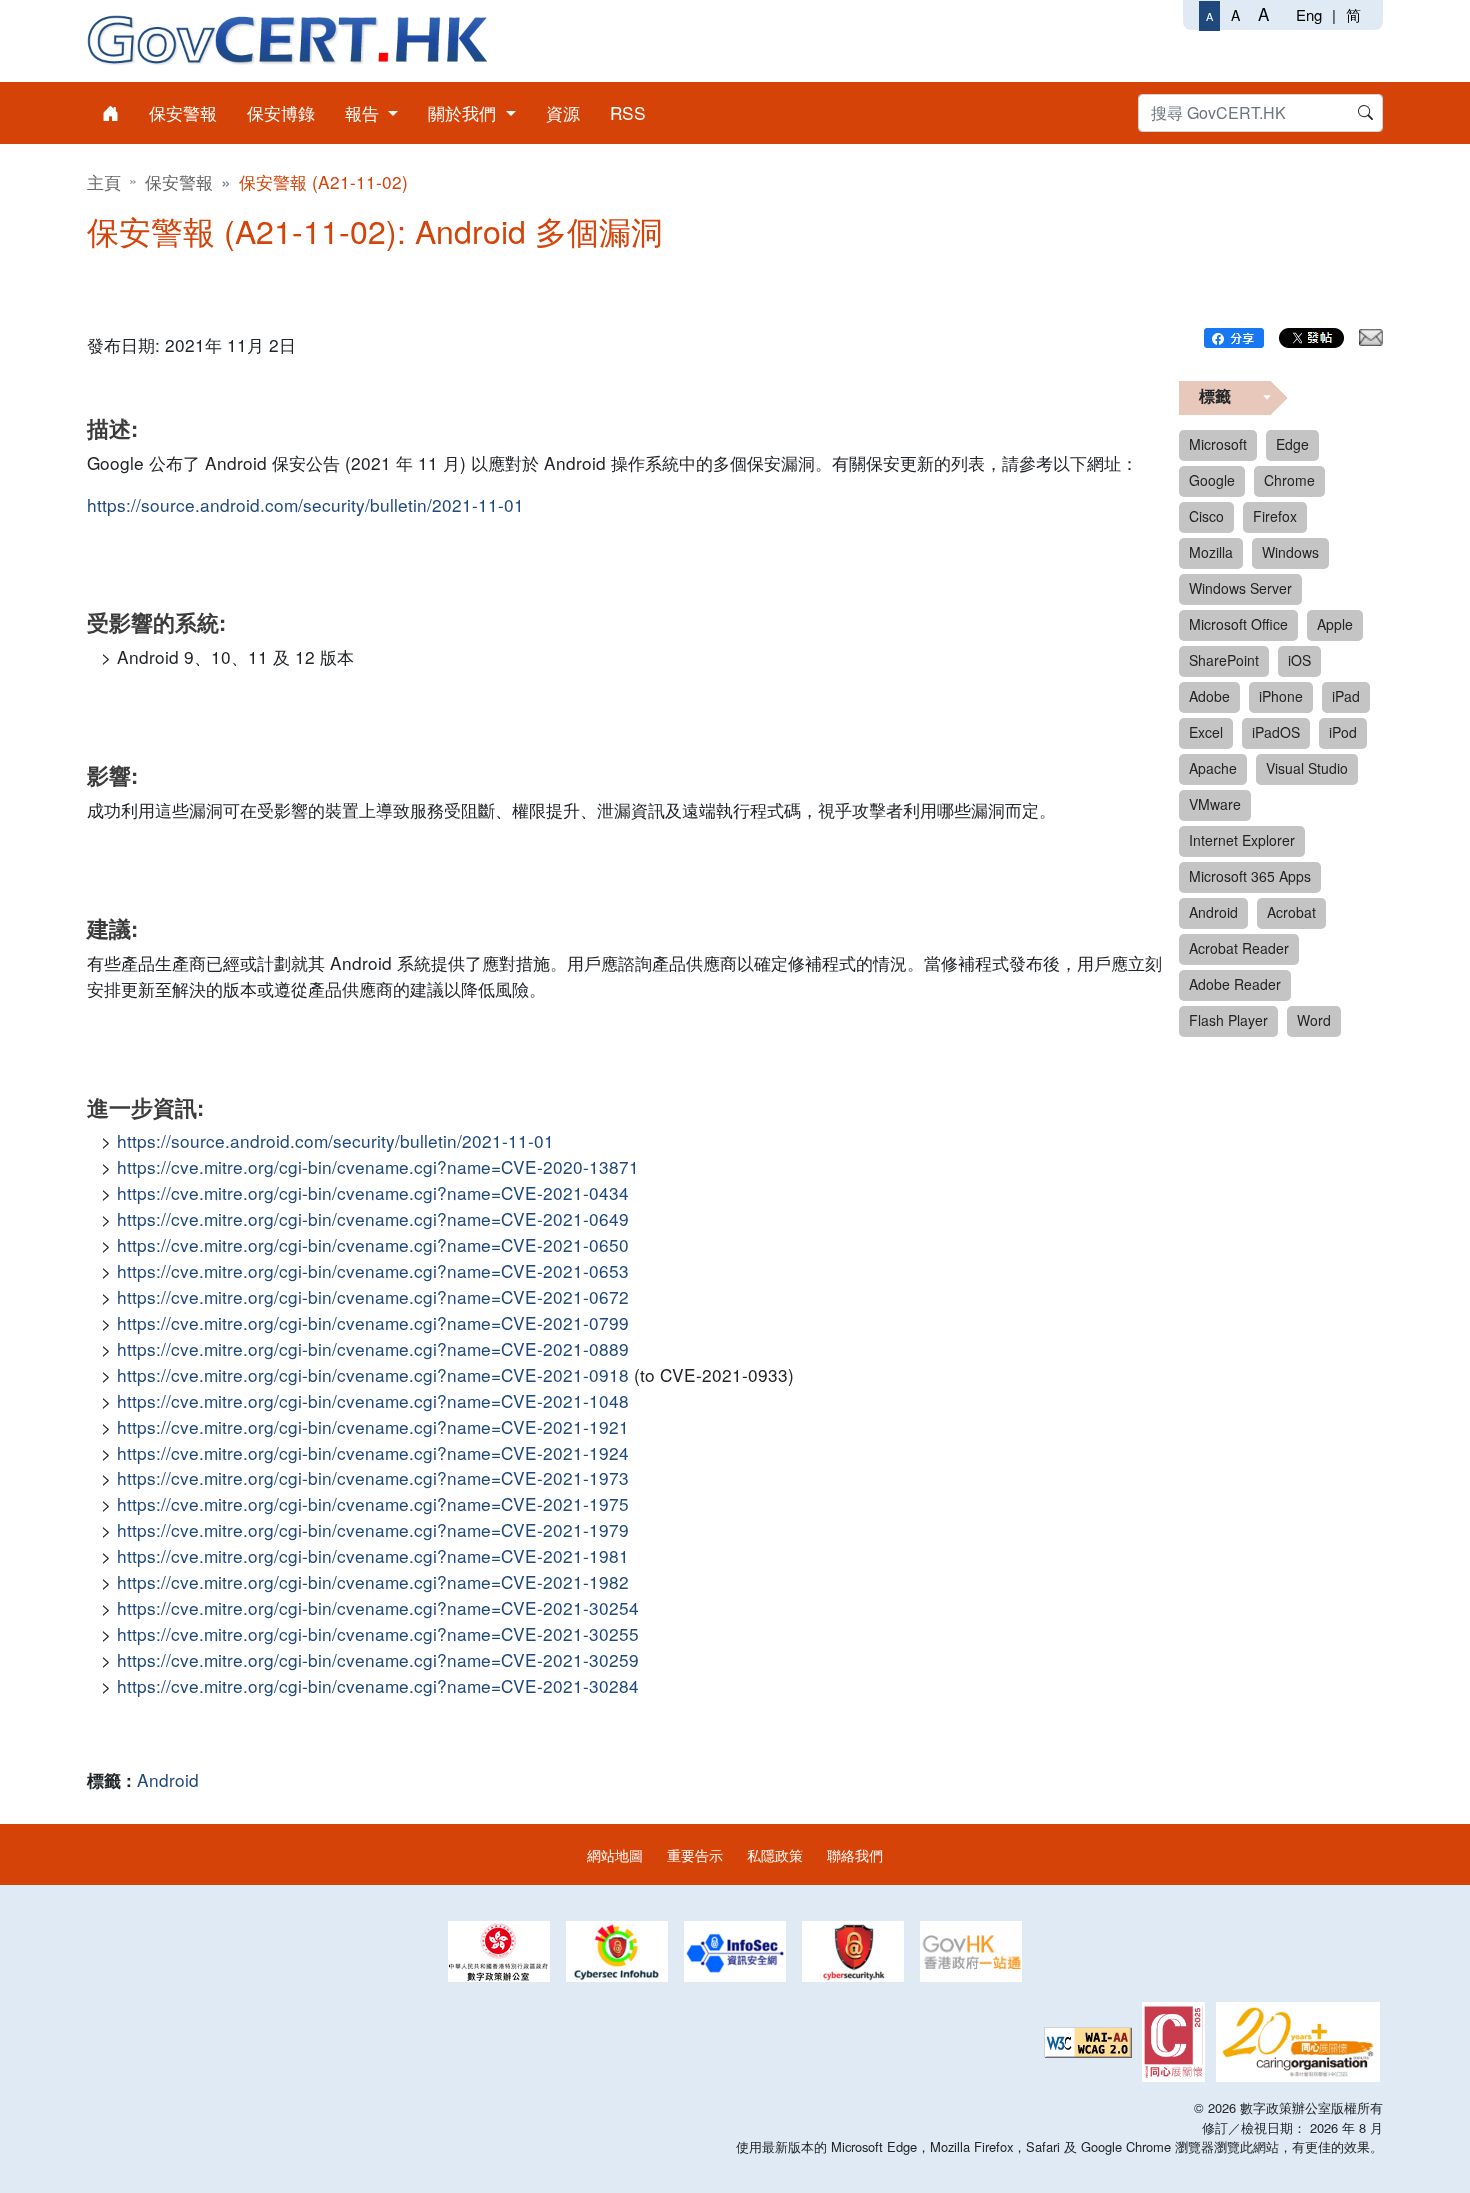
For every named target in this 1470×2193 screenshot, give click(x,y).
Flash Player (1228, 1020)
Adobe (1209, 696)
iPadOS (1276, 732)
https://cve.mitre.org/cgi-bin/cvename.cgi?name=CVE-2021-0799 (373, 1322)
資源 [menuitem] (563, 112)
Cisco (1206, 516)
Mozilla (1211, 552)
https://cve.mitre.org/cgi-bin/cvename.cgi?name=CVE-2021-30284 (378, 1685)
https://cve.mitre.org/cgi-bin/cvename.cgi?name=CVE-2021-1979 (373, 1529)
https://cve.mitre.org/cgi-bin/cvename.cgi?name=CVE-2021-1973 (373, 1477)
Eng (1309, 14)
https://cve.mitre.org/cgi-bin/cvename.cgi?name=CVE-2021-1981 (373, 1555)
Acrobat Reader (1239, 948)
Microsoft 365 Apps (1250, 876)
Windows (1290, 552)
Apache (1213, 768)
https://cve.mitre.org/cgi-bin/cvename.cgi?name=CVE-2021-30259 (378, 1659)
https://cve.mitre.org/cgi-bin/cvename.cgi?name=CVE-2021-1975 (373, 1503)
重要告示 (695, 1854)
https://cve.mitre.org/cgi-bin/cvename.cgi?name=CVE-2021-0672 (373, 1296)
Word (1314, 1020)
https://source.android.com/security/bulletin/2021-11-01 (305, 504)
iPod (1343, 732)
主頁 (104, 181)
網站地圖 (615, 1854)
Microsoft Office (1238, 624)
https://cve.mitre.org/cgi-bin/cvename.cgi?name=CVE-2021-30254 (378, 1607)
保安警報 (179, 181)
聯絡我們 (855, 1854)
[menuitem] (110, 113)
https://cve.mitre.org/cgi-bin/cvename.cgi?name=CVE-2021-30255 (378, 1633)
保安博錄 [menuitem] (281, 112)
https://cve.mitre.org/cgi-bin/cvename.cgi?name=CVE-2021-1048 (373, 1400)
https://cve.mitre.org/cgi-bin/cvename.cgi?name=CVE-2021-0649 (373, 1218)
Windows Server (1240, 588)
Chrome (1289, 480)
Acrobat (1291, 912)
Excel (1206, 732)
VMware (1215, 804)
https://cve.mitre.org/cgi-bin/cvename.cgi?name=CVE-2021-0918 (373, 1374)
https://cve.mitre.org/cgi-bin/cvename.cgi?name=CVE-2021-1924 (373, 1452)
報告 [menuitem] (364, 112)
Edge (1292, 444)
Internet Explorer (1242, 840)
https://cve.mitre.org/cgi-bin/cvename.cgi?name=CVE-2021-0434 (373, 1192)
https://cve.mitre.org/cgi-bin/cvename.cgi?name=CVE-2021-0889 (373, 1348)
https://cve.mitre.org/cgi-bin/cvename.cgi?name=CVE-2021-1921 (373, 1426)
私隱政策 (775, 1854)
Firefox (1275, 516)
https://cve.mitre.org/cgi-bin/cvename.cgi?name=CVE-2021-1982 (373, 1581)
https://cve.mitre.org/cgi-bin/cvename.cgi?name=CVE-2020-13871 (378, 1166)
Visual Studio (1307, 768)
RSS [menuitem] (628, 112)
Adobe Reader (1235, 984)
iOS (1299, 660)
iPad (1346, 696)
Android (168, 1779)
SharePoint (1224, 660)
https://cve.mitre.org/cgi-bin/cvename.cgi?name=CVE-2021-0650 (373, 1244)
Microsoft (1218, 444)
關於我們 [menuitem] (464, 112)
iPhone (1281, 696)
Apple (1335, 624)
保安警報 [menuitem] (183, 112)
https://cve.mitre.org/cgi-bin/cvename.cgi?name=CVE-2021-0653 (373, 1270)
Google (1212, 480)
